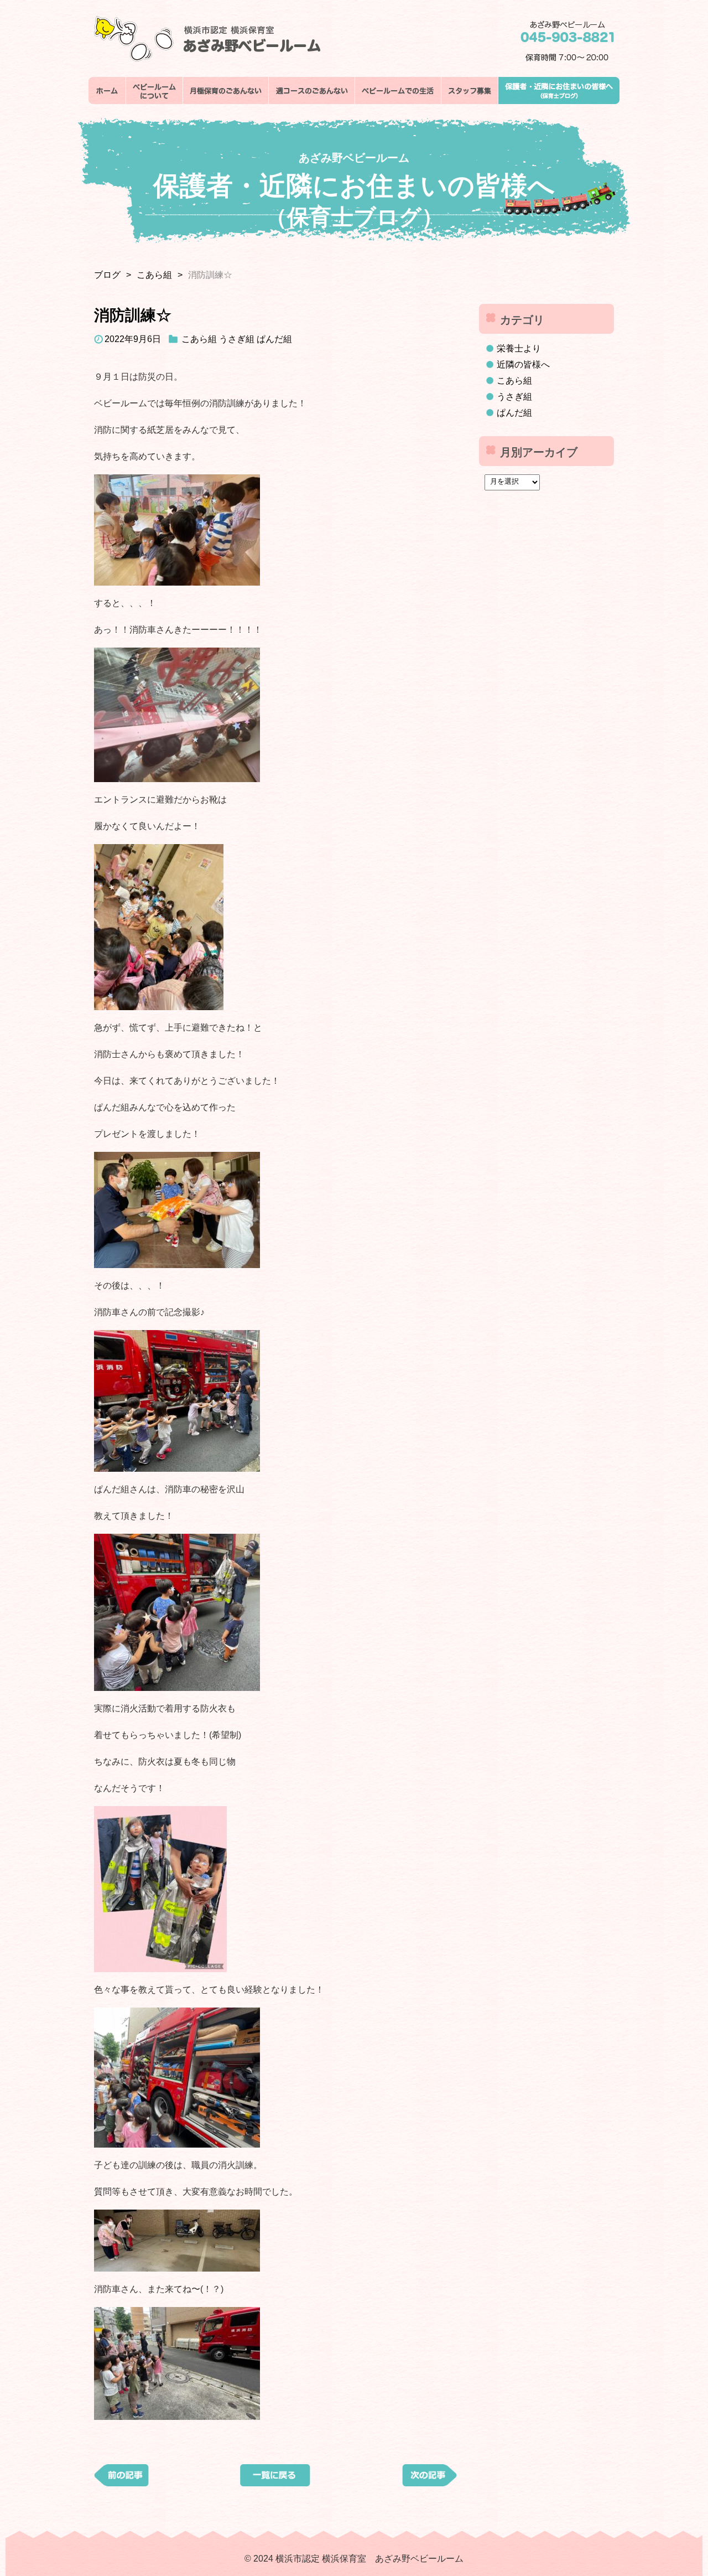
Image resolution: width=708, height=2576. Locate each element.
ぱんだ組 (274, 339)
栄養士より (519, 348)
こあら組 (154, 275)
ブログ (107, 275)
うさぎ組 (237, 339)
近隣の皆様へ (523, 364)
